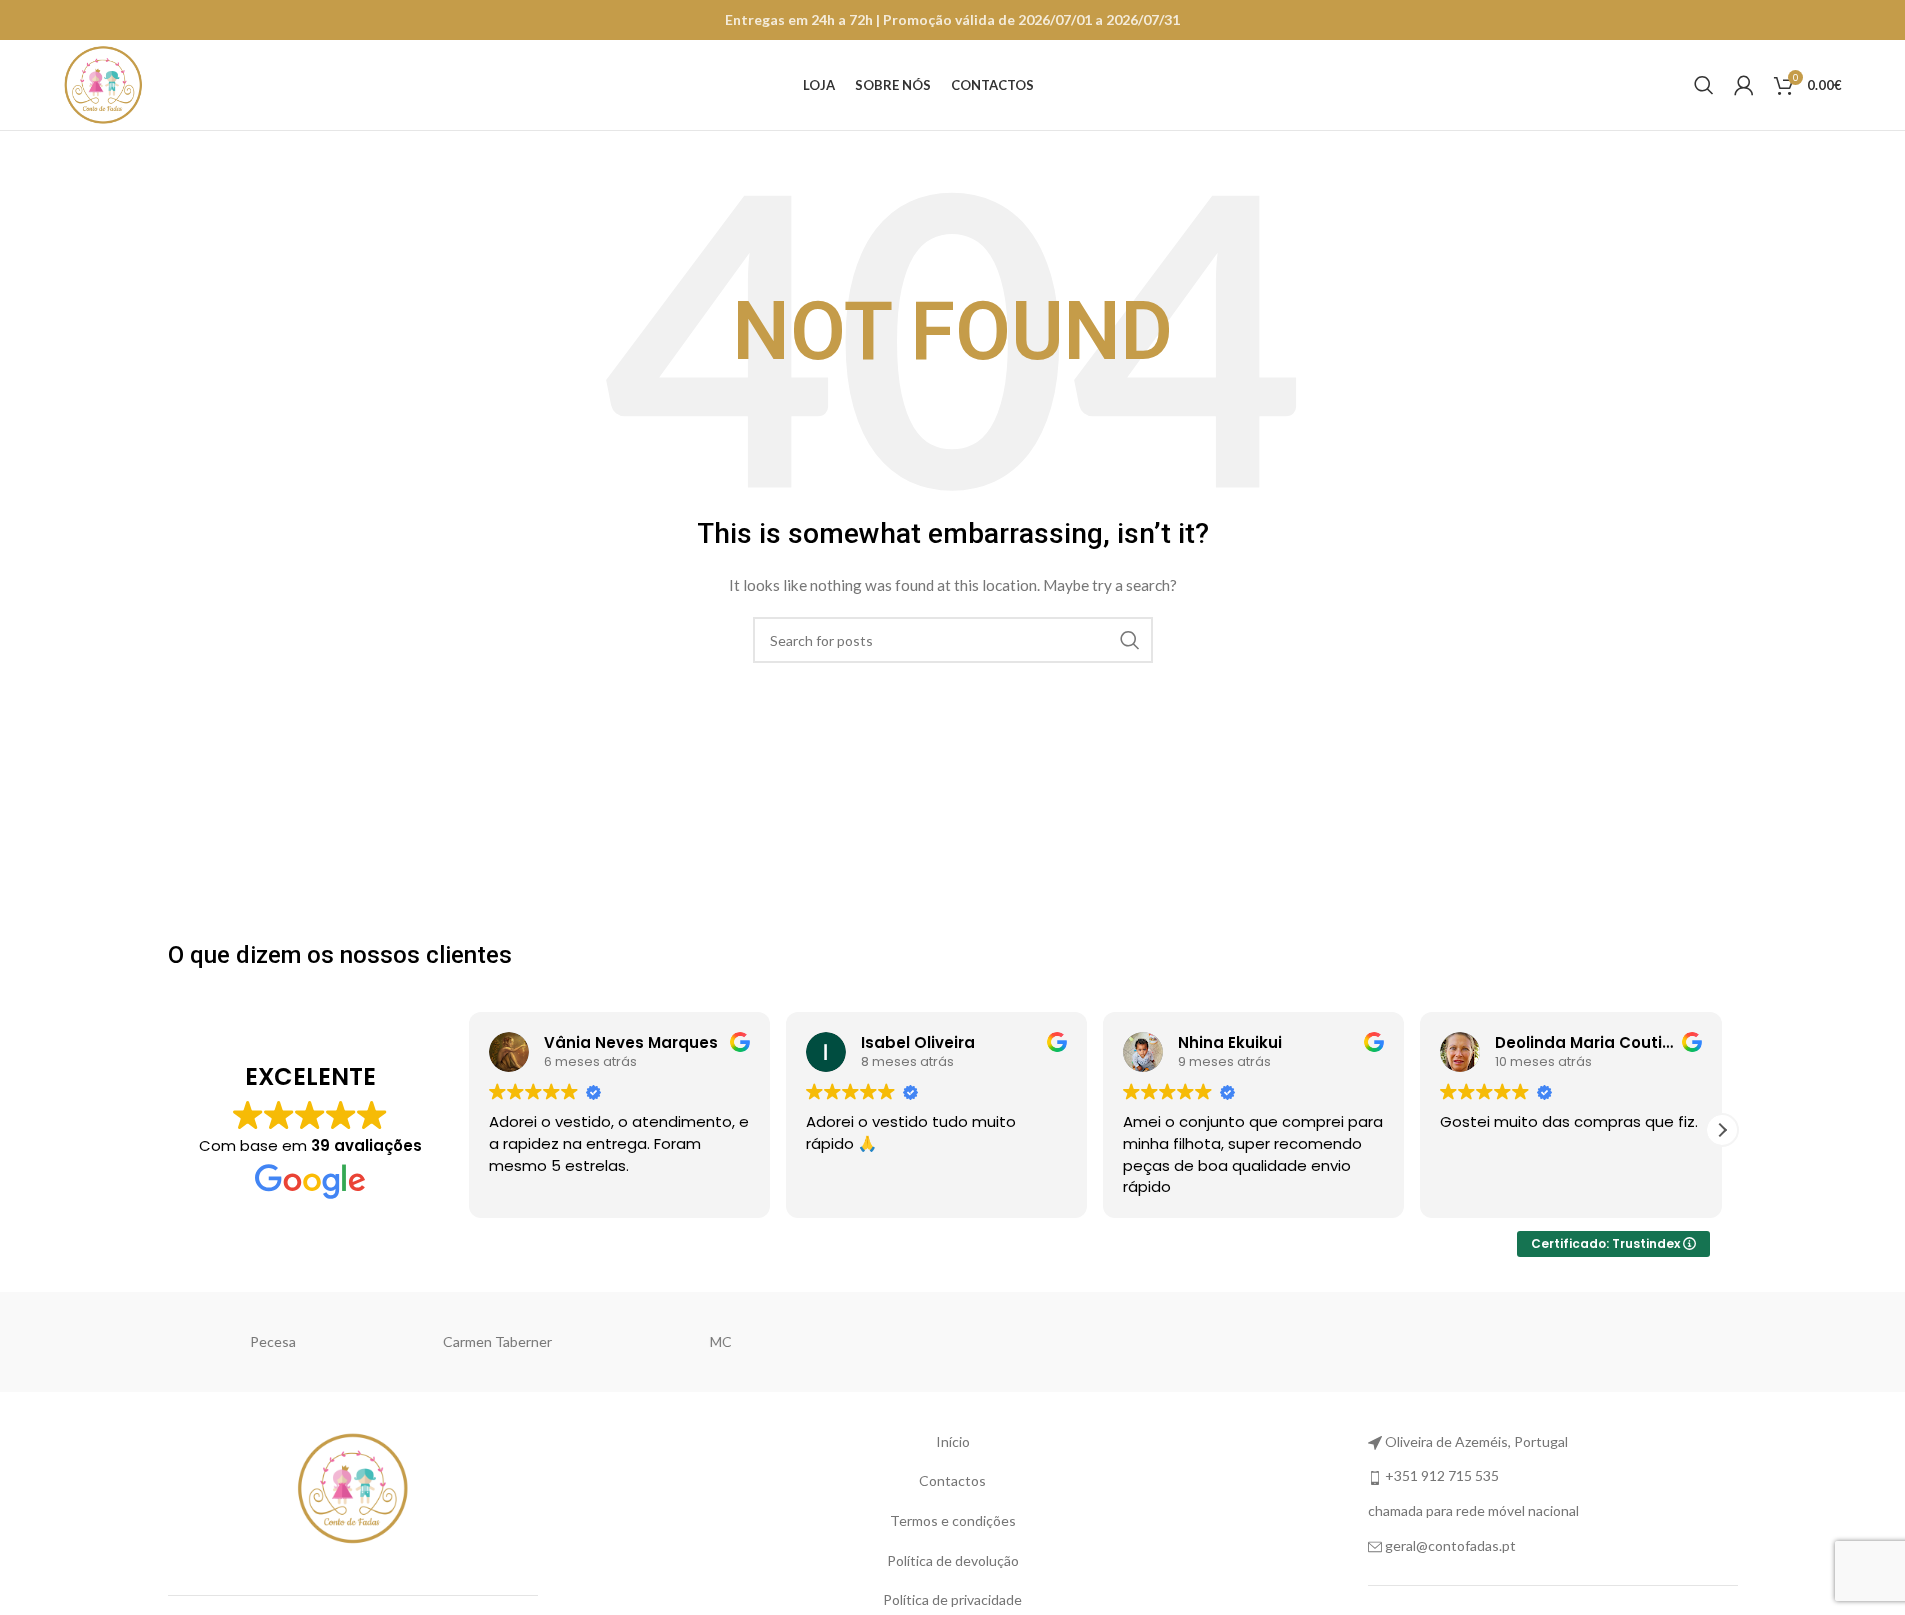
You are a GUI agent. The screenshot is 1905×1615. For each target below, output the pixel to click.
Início (953, 1441)
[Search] (1704, 85)
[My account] (1744, 85)
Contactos (952, 1480)
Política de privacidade (952, 1599)
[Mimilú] (279, 1342)
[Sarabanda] (728, 1342)
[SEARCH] (1130, 640)
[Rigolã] (504, 1342)
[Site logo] (103, 83)
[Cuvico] (1401, 1342)
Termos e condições (953, 1520)
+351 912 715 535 (1442, 1475)
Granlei (1625, 1341)
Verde (1177, 1341)
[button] (1722, 1130)
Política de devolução (953, 1560)
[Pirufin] (952, 1342)
